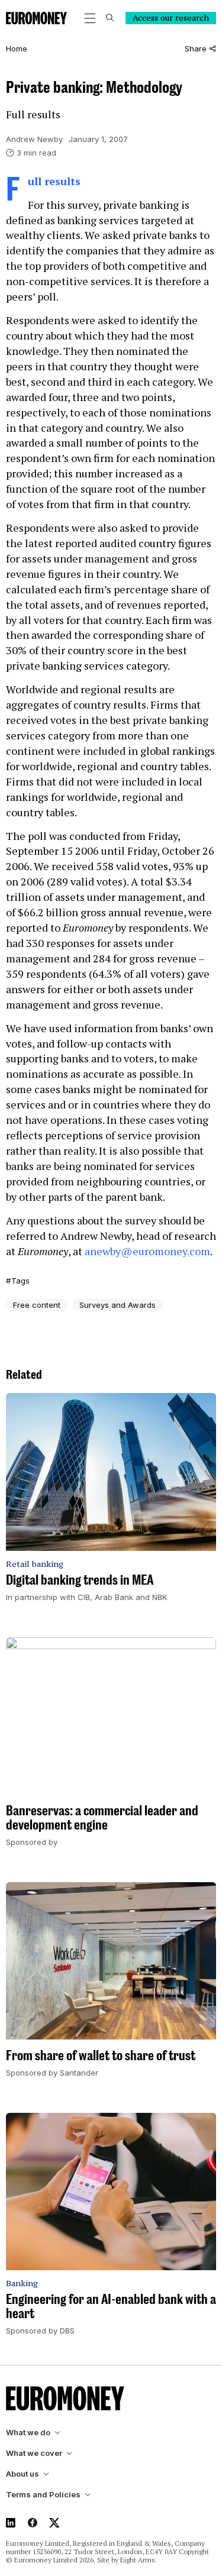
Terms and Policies (43, 2495)
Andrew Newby (34, 139)
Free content (37, 1305)
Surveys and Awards (118, 1305)
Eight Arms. (139, 2560)
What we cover (34, 2453)
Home (17, 49)
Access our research (171, 18)
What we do (28, 2433)
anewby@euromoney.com (147, 1251)
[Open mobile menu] (90, 18)
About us (22, 2474)
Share (196, 49)
